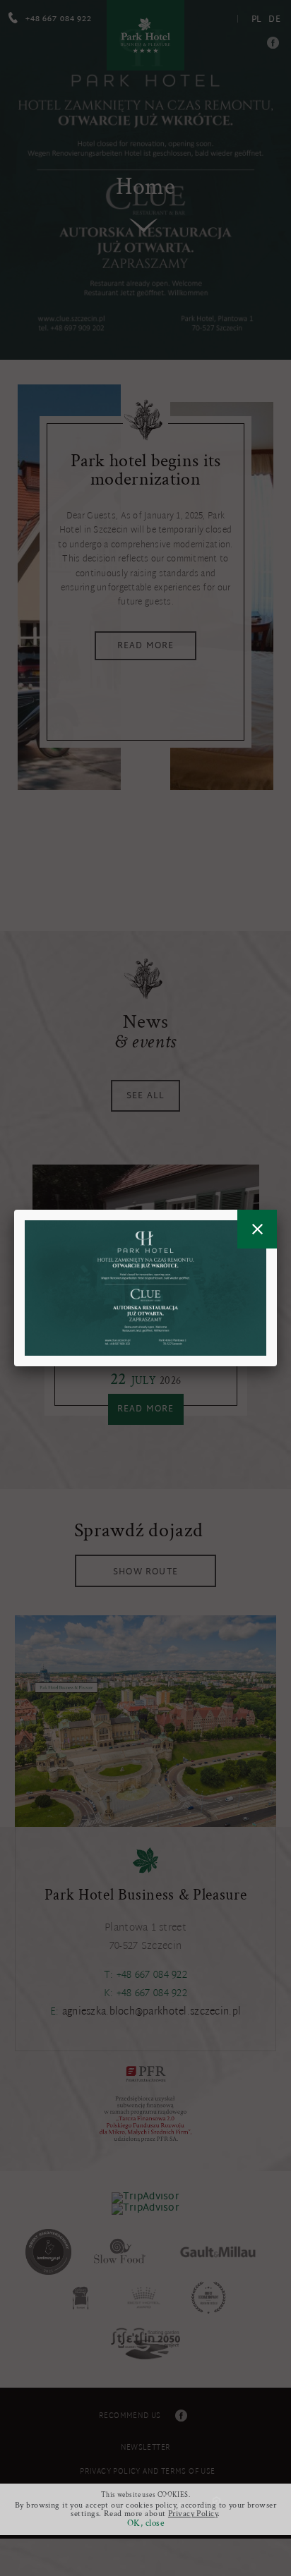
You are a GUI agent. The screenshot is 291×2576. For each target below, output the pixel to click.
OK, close (145, 2523)
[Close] (257, 1229)
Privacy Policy (193, 2514)
